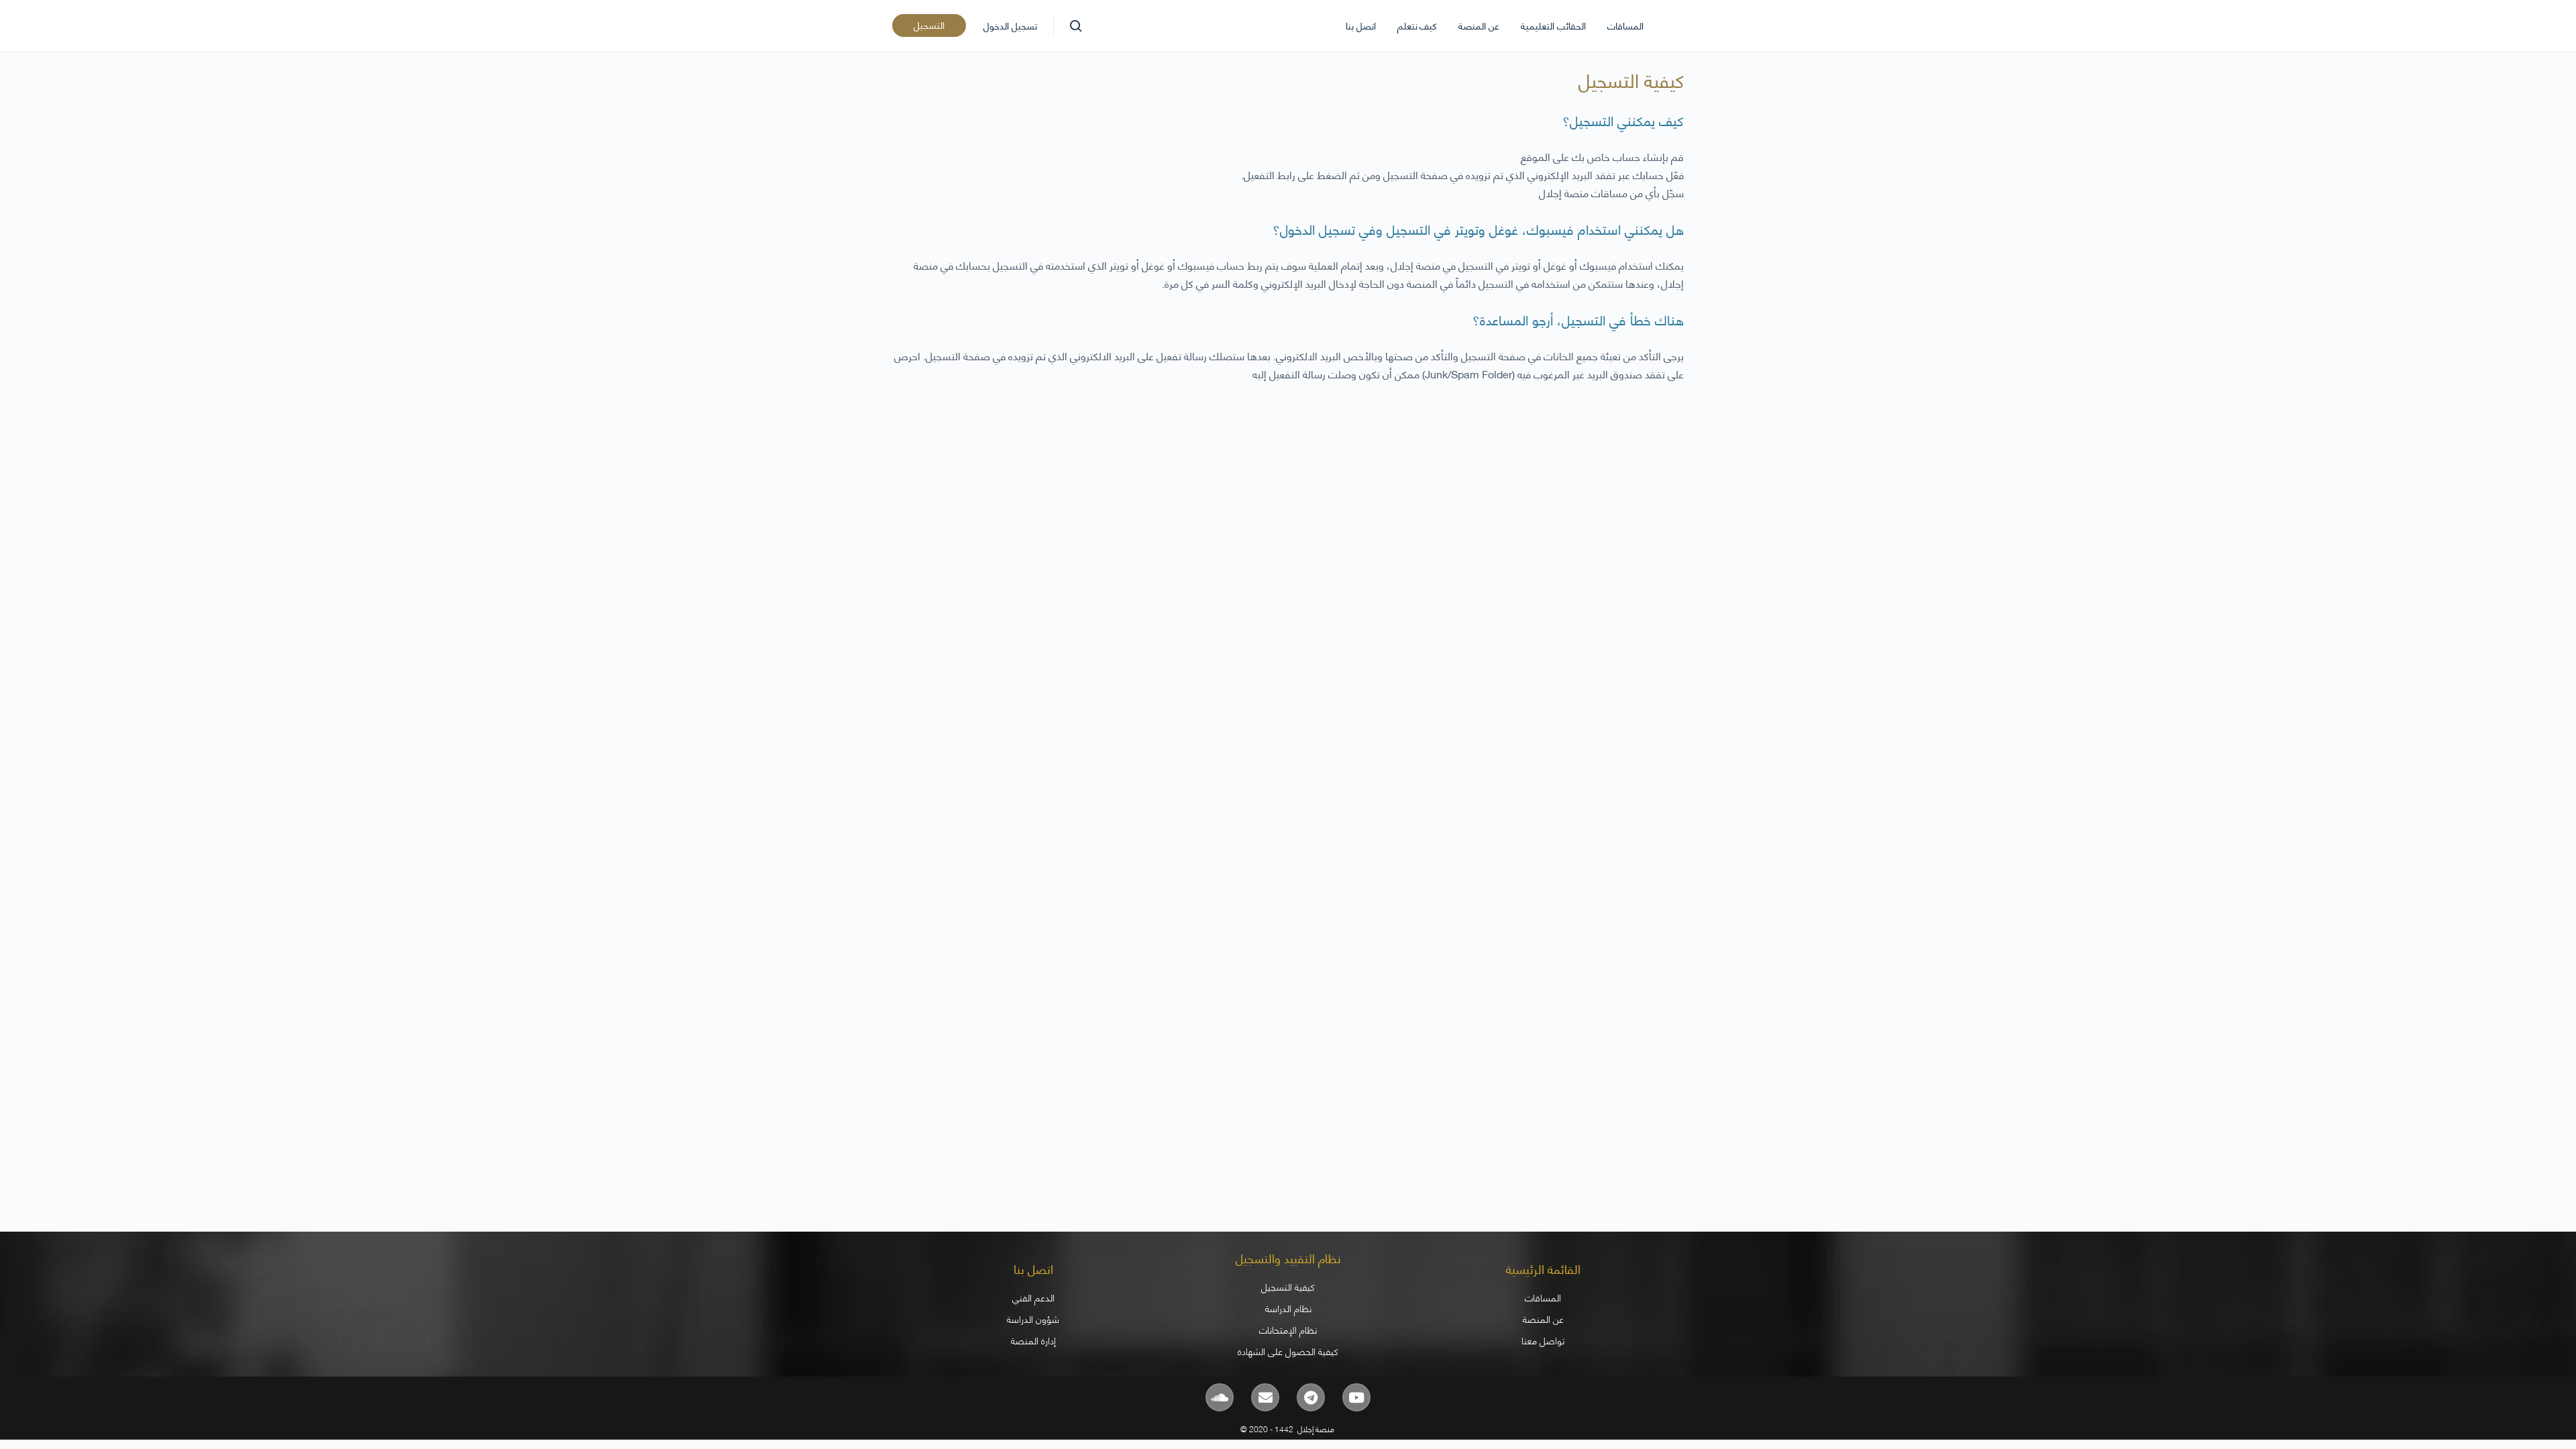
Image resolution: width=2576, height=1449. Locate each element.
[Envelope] (1265, 1397)
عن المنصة (1479, 25)
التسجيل (929, 24)
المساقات (1625, 25)
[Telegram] (1311, 1397)
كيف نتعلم (1417, 25)
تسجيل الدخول (1010, 25)
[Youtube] (1356, 1397)
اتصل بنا (1361, 25)
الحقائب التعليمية (1553, 25)
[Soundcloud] (1220, 1397)
